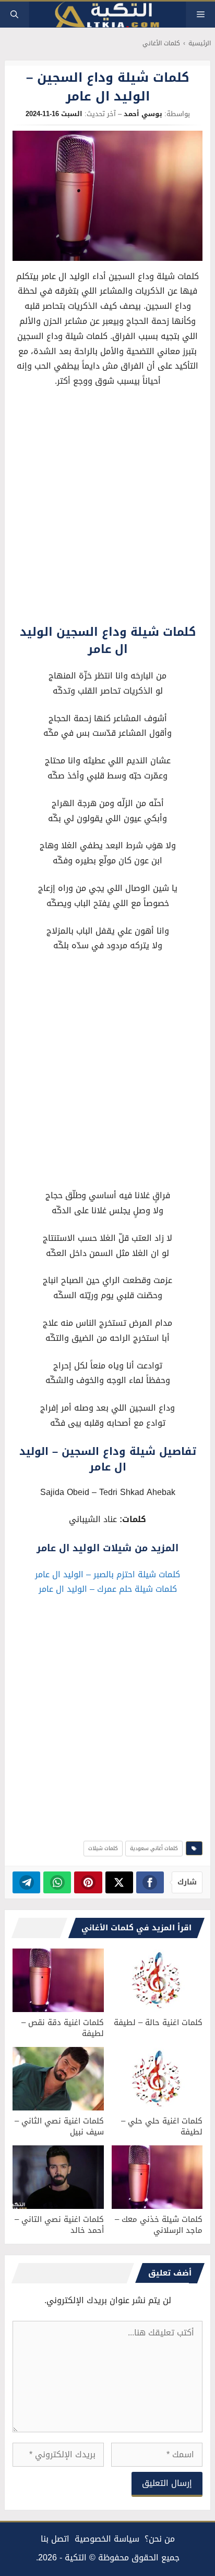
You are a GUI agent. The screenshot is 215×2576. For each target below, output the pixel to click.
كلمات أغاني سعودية (154, 1848)
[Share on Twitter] (119, 1882)
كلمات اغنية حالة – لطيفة (158, 2022)
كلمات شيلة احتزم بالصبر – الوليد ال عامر (107, 1574)
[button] (14, 15)
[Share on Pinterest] (88, 1882)
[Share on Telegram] (26, 1882)
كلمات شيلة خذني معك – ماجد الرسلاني (159, 2225)
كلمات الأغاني (161, 43)
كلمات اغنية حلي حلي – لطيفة (162, 2126)
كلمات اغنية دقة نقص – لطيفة (63, 2028)
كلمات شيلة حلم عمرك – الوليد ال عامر (108, 1589)
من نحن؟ (160, 2539)
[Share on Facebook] (150, 1882)
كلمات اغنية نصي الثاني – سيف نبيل (59, 2126)
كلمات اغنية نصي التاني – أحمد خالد (59, 2225)
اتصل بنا (55, 2539)
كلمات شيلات (103, 1848)
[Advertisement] (107, 509)
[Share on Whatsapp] (57, 1882)
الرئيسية (200, 43)
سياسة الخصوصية (107, 2539)
